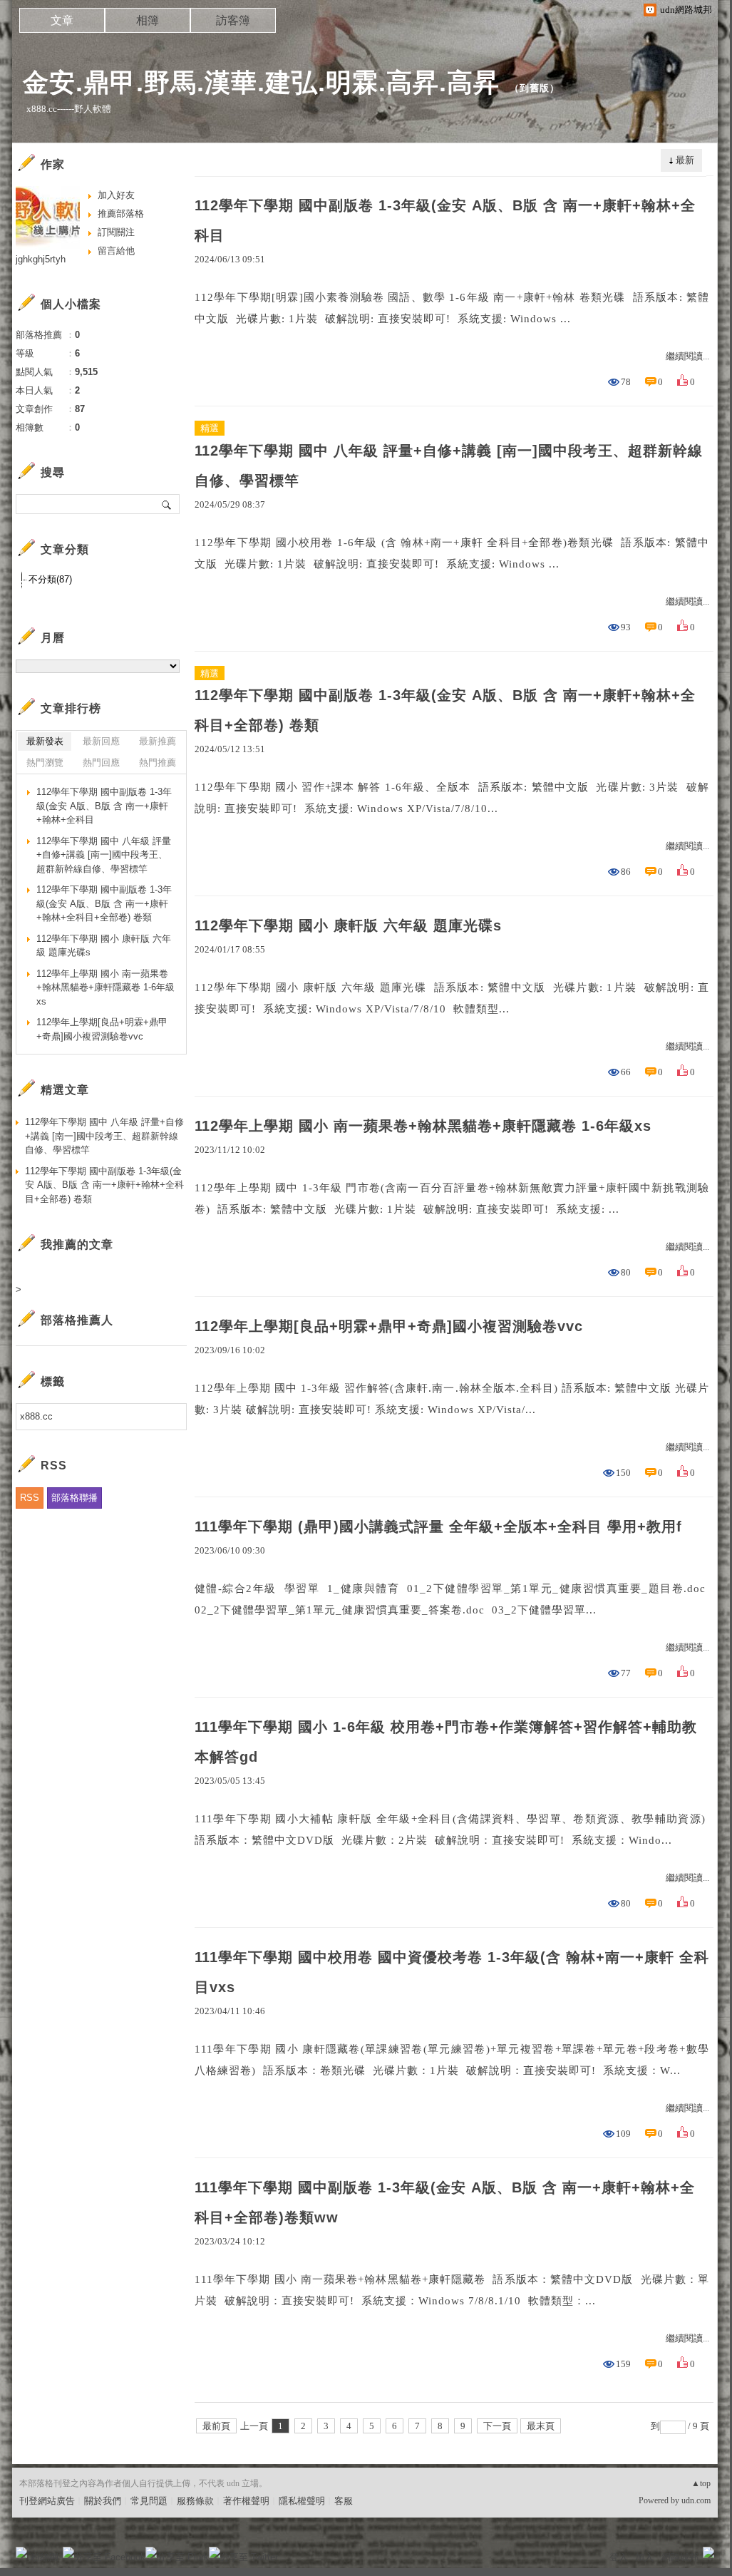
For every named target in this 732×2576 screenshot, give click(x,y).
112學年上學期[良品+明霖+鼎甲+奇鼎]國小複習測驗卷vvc (389, 1326)
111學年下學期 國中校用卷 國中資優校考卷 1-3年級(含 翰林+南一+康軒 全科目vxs (452, 1972)
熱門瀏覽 (45, 763)
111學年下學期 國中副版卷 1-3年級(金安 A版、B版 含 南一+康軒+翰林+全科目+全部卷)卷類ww (445, 2202)
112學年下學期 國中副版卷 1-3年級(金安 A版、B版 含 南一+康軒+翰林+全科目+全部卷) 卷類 (445, 710)
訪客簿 (233, 20)
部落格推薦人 (77, 1320)
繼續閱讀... (687, 356)
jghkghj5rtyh (41, 259)
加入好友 (116, 195)
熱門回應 (101, 763)
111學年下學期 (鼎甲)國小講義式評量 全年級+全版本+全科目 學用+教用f (438, 1526)
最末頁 (541, 2426)
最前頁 (216, 2426)
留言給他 (116, 251)
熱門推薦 (158, 763)
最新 (685, 160)
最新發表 (45, 741)
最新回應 (101, 741)
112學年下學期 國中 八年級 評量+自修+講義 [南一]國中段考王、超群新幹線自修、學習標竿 (449, 466)
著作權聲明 (246, 2501)
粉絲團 (45, 2557)
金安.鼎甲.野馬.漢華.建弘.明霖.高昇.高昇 (261, 82)
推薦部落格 (121, 214)
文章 (62, 20)
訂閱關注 (116, 232)
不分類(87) (50, 579)
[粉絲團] (21, 2552)
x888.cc (36, 1416)
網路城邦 (680, 2557)
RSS (30, 1498)
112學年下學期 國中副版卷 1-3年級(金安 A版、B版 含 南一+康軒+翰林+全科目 (445, 220)
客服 (344, 2501)
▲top (701, 2483)
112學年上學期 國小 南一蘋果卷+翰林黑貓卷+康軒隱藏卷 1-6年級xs (423, 1126)
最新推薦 (158, 741)
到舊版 (535, 88)
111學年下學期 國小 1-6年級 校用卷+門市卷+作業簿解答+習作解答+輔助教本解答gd (446, 1742)
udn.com (696, 2500)
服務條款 (195, 2501)
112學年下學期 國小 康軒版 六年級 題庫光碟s (348, 925)
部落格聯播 (74, 1498)
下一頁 (497, 2426)
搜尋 (167, 504)
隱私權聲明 (302, 2501)
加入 (644, 2557)
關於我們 (103, 2501)
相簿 (148, 20)
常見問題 (149, 2501)
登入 (619, 2557)
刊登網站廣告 (47, 2501)
